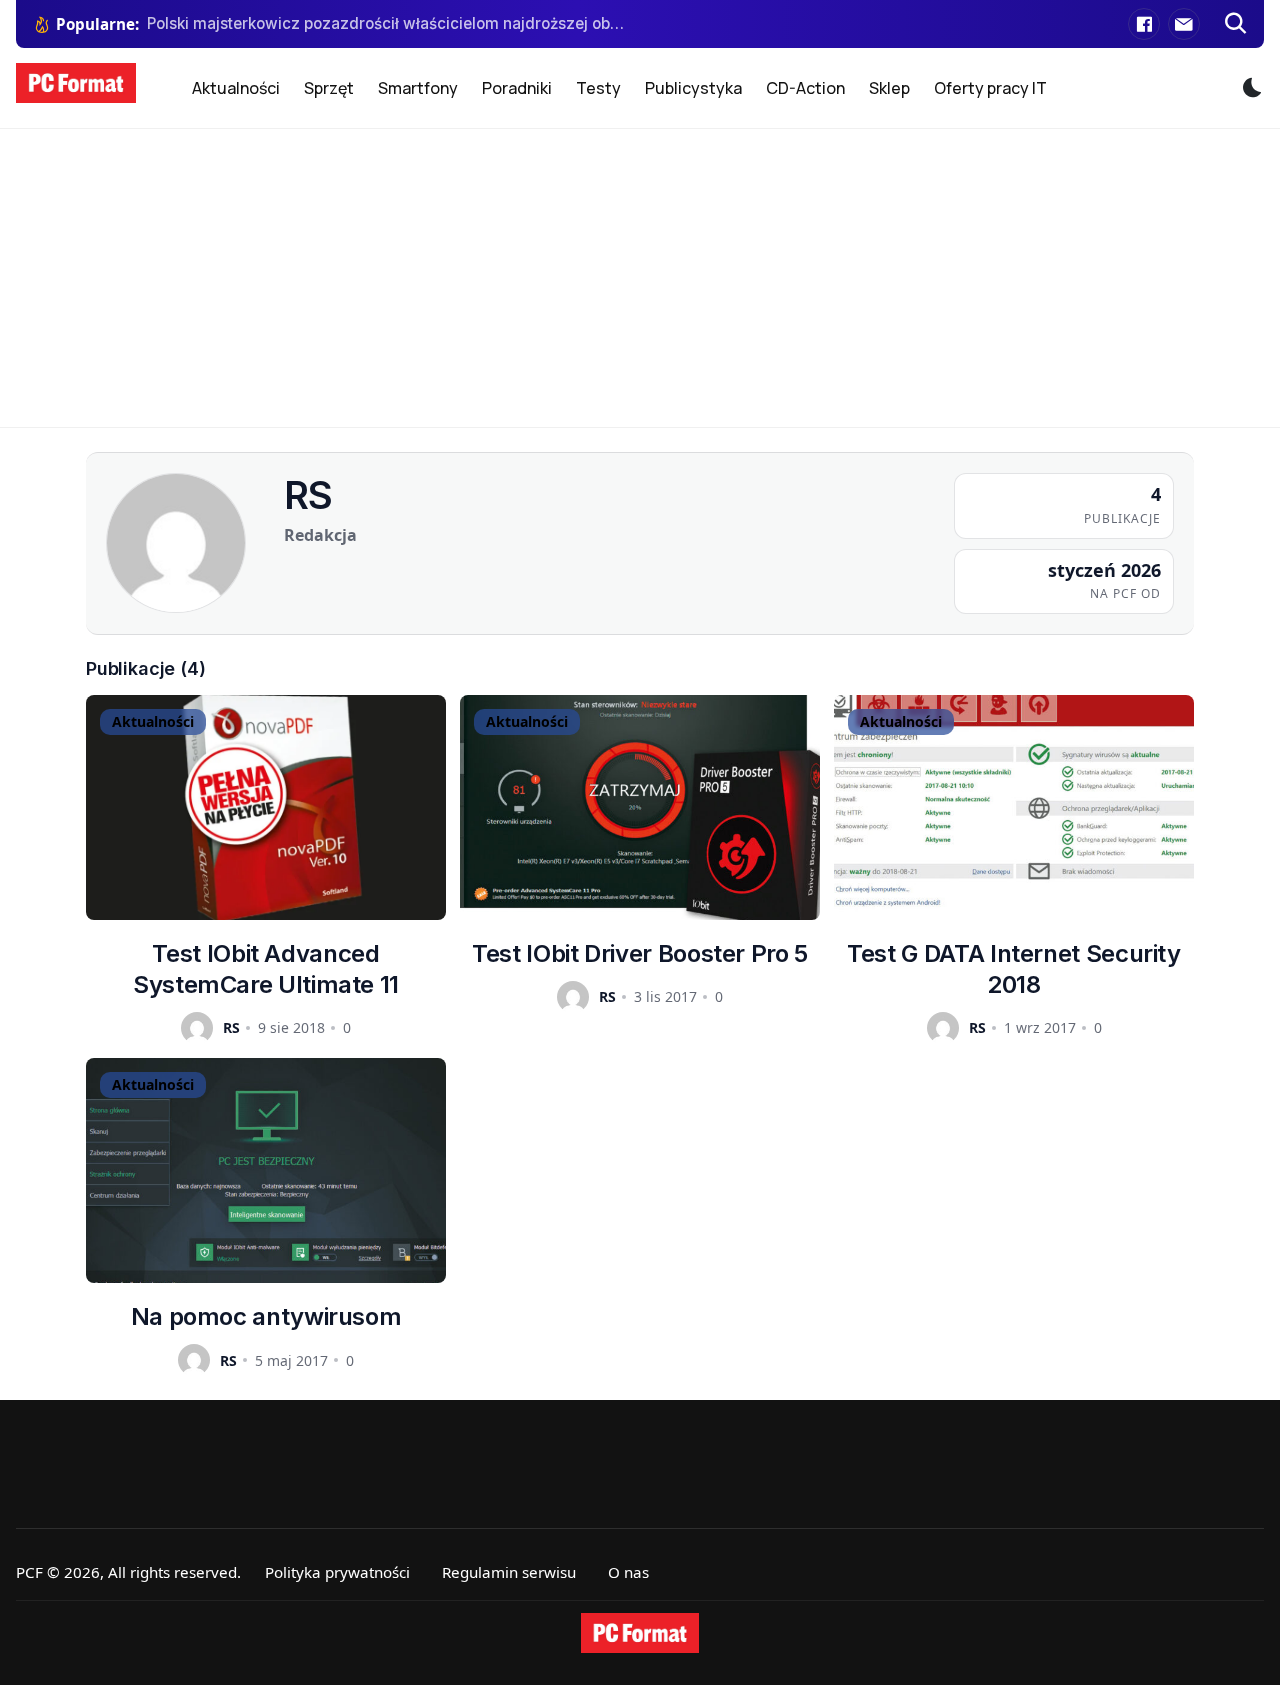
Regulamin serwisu (509, 1572)
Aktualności (236, 88)
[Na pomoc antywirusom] (266, 1170)
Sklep (889, 88)
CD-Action (805, 88)
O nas (628, 1572)
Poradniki (517, 88)
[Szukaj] (1236, 24)
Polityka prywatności (337, 1572)
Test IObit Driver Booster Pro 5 (640, 953)
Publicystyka (693, 88)
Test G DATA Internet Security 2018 (1014, 969)
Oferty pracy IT (990, 88)
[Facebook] (1144, 24)
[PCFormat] (640, 1633)
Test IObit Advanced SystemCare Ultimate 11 (266, 969)
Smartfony (418, 88)
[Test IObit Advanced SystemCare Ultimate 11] (266, 807)
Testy (598, 88)
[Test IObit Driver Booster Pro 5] (640, 807)
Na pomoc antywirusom (266, 1316)
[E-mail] (1184, 24)
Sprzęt (329, 88)
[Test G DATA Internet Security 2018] (1014, 807)
